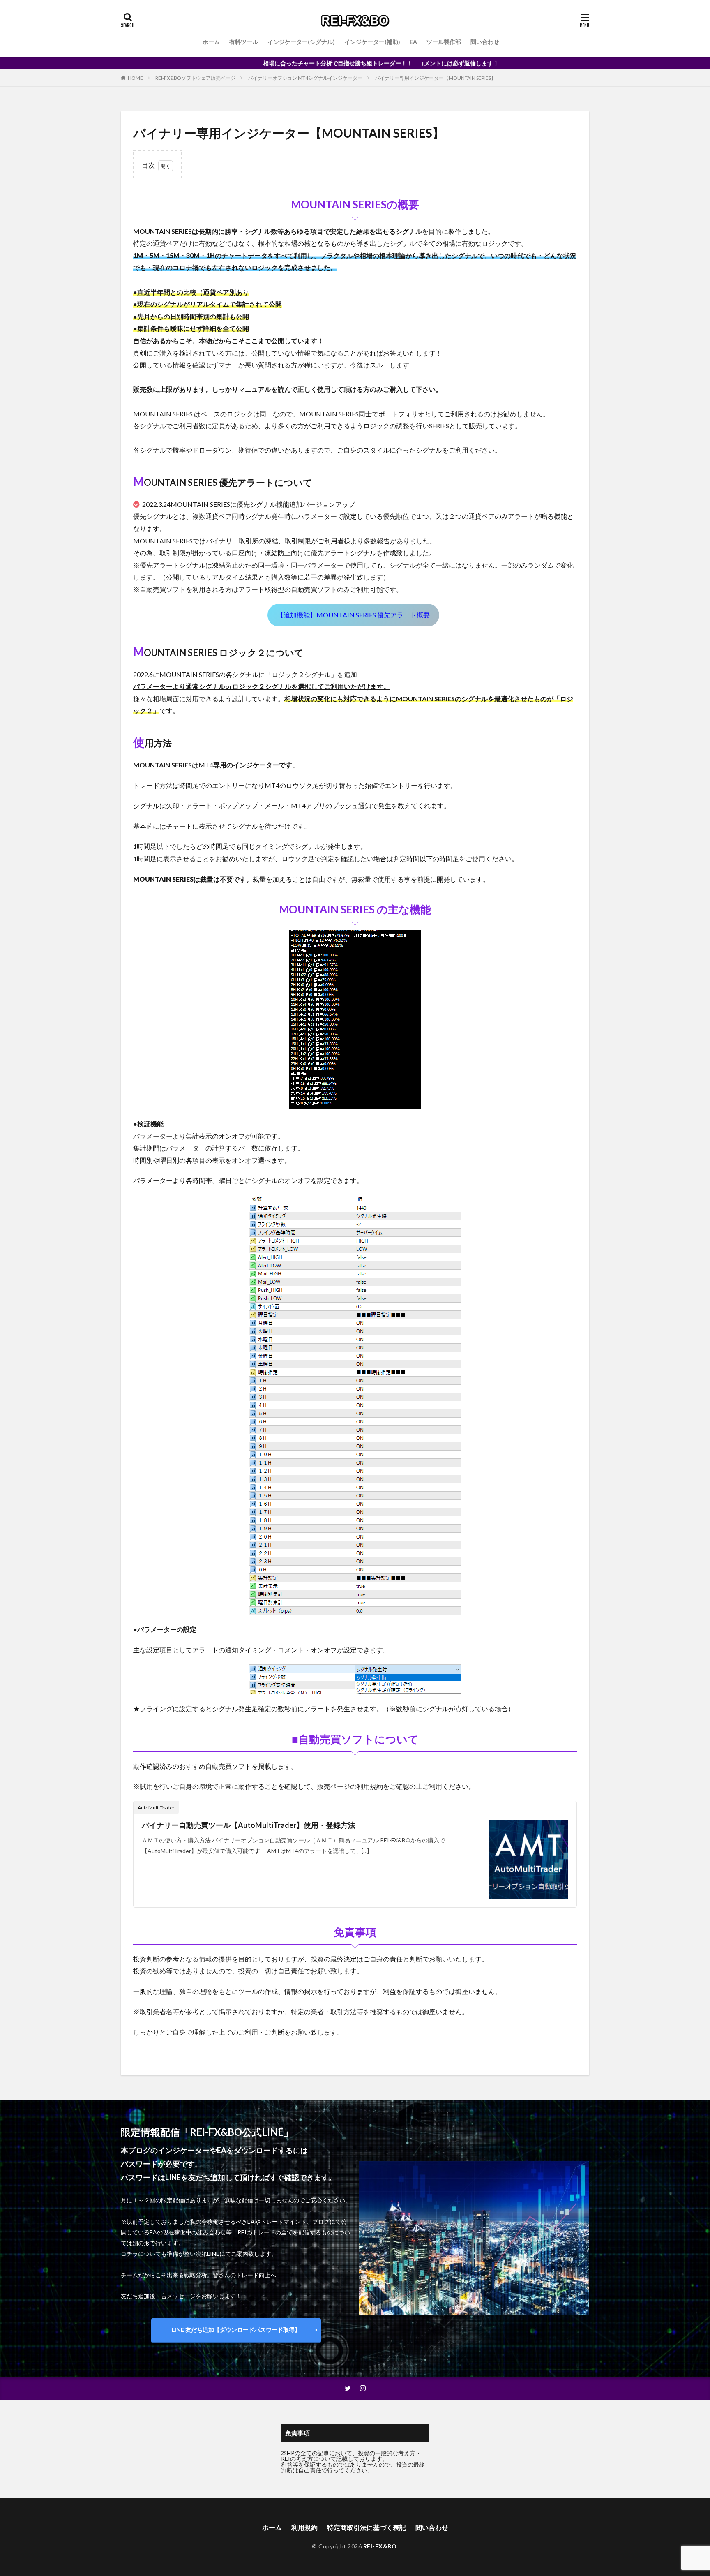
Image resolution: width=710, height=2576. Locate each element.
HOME (135, 78)
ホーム (211, 42)
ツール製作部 (444, 42)
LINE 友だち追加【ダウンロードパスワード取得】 (236, 2330)
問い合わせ (485, 42)
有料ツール (244, 42)
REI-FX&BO (380, 2546)
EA (413, 42)
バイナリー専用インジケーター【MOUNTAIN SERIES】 (435, 78)
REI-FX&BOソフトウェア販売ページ (195, 78)
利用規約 (304, 2527)
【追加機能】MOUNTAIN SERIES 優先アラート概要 (353, 615)
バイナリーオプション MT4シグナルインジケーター (305, 78)
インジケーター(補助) (372, 42)
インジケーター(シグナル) (301, 42)
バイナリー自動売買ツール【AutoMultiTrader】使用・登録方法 (249, 1825)
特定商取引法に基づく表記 (367, 2527)
